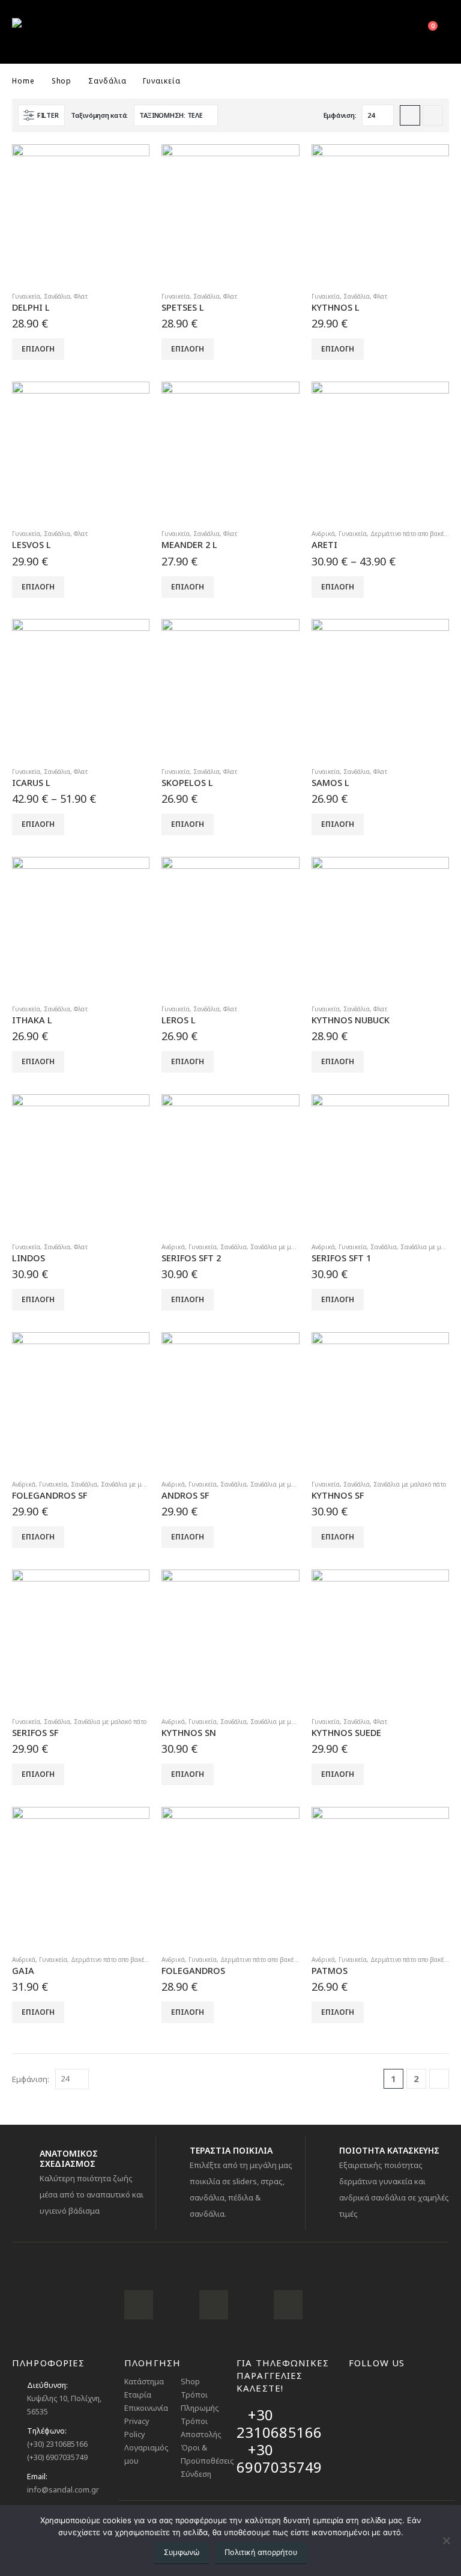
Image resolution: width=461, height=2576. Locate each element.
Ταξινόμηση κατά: (99, 115)
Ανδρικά (323, 534)
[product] (81, 213)
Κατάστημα (144, 2382)
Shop (190, 2382)
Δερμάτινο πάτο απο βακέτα (410, 534)
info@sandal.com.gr (63, 2490)
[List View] (433, 115)
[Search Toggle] (395, 32)
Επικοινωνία (146, 2408)
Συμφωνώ (182, 2552)
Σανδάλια (57, 296)
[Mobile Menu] (367, 32)
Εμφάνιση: (340, 115)
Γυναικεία (26, 296)
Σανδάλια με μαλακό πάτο (287, 1247)
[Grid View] (410, 115)
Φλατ (81, 296)
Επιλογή (38, 349)
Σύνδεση (196, 2474)
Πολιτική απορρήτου (261, 2552)
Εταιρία (138, 2395)
